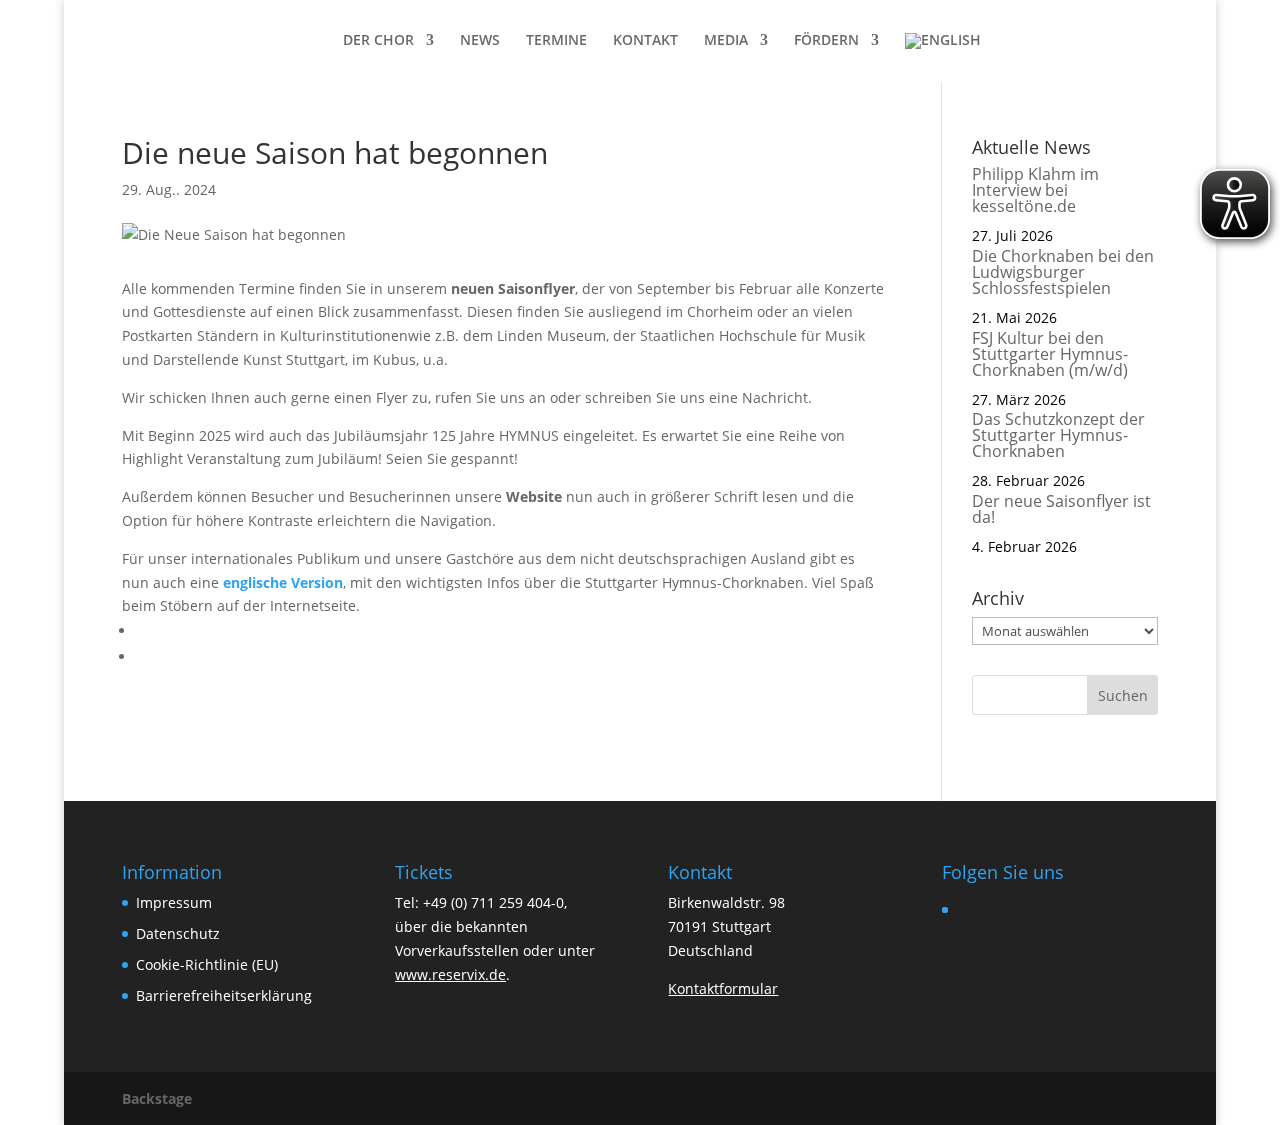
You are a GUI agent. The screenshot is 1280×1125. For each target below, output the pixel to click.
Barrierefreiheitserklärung (224, 995)
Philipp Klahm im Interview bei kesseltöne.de (1035, 190)
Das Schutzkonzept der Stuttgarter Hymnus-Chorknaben (1058, 435)
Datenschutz (178, 933)
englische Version (283, 582)
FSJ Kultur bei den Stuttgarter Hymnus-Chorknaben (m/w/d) (1050, 354)
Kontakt (645, 41)
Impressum (174, 902)
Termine (556, 41)
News (480, 41)
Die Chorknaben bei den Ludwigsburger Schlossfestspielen (1063, 272)
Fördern (826, 41)
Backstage (157, 1098)
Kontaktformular (723, 988)
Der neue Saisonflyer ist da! (1061, 509)
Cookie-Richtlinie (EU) (207, 964)
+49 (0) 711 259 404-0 (493, 902)
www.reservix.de (450, 974)
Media (726, 41)
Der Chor (378, 41)
